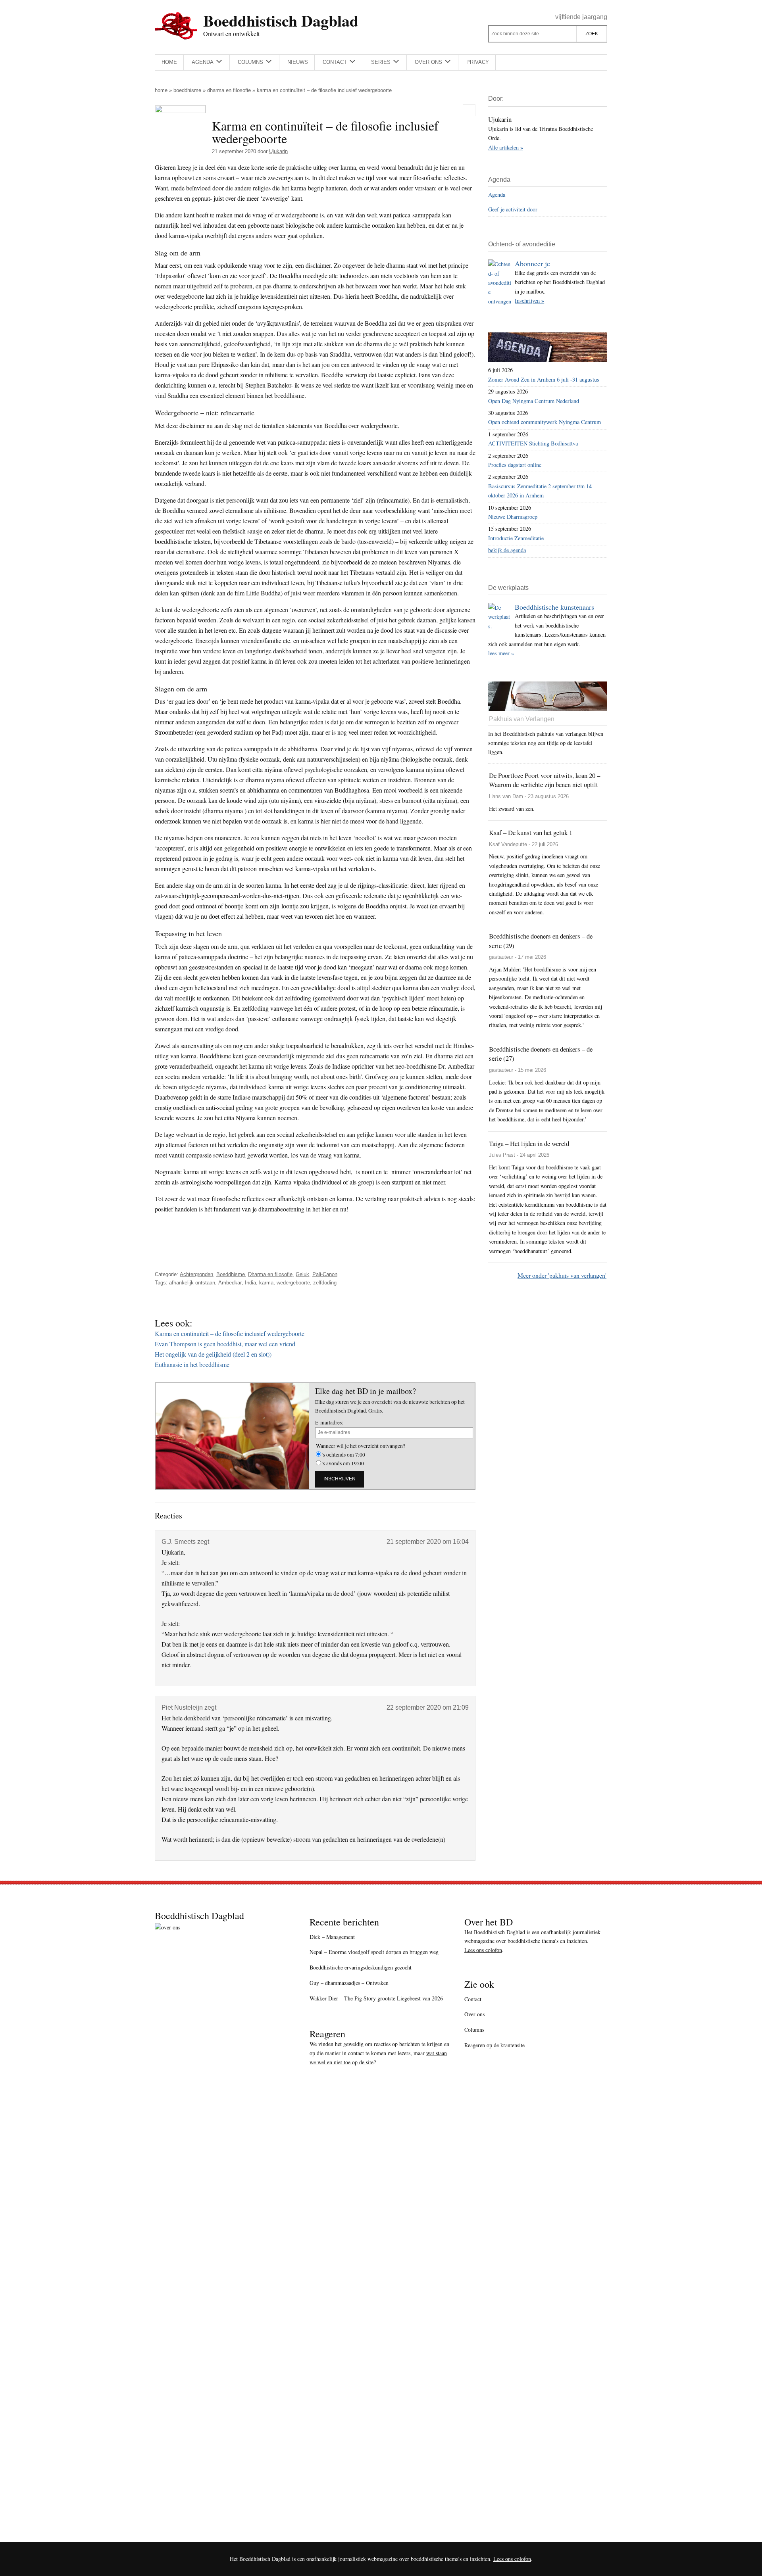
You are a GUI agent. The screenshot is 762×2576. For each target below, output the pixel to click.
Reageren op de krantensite (495, 2045)
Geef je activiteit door (513, 209)
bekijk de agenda (507, 550)
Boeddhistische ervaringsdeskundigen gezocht (361, 1967)
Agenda (497, 195)
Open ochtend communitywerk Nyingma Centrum (545, 422)
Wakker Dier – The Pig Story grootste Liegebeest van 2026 (376, 1998)
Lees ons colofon (483, 1950)
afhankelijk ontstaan (192, 1283)
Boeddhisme (187, 90)
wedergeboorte (293, 1283)
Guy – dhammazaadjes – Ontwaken (349, 1983)
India (250, 1283)
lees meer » (501, 653)
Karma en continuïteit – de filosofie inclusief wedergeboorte (230, 1333)
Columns (474, 2030)
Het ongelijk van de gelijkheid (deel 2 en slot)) (213, 1354)
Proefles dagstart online (515, 465)
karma (266, 1283)
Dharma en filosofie (229, 90)
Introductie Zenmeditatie (516, 538)
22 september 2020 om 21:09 (428, 1707)
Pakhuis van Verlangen (522, 719)
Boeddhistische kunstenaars (554, 607)
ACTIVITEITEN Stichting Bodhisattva (533, 443)
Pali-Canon (325, 1274)
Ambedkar (230, 1283)
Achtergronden (196, 1274)
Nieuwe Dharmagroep (513, 517)
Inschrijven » (529, 300)
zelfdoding (325, 1283)
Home (161, 90)
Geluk (302, 1274)
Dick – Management (332, 1937)
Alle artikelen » (506, 147)
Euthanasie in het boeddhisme (192, 1364)
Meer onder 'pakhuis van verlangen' (562, 1275)
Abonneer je (532, 263)
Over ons (474, 2014)
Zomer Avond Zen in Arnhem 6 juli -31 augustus (544, 379)
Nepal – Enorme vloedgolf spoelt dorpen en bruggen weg (374, 1952)
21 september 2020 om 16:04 (428, 1542)
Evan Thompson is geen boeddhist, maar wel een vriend (225, 1344)
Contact (473, 1999)
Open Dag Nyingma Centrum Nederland (534, 401)
